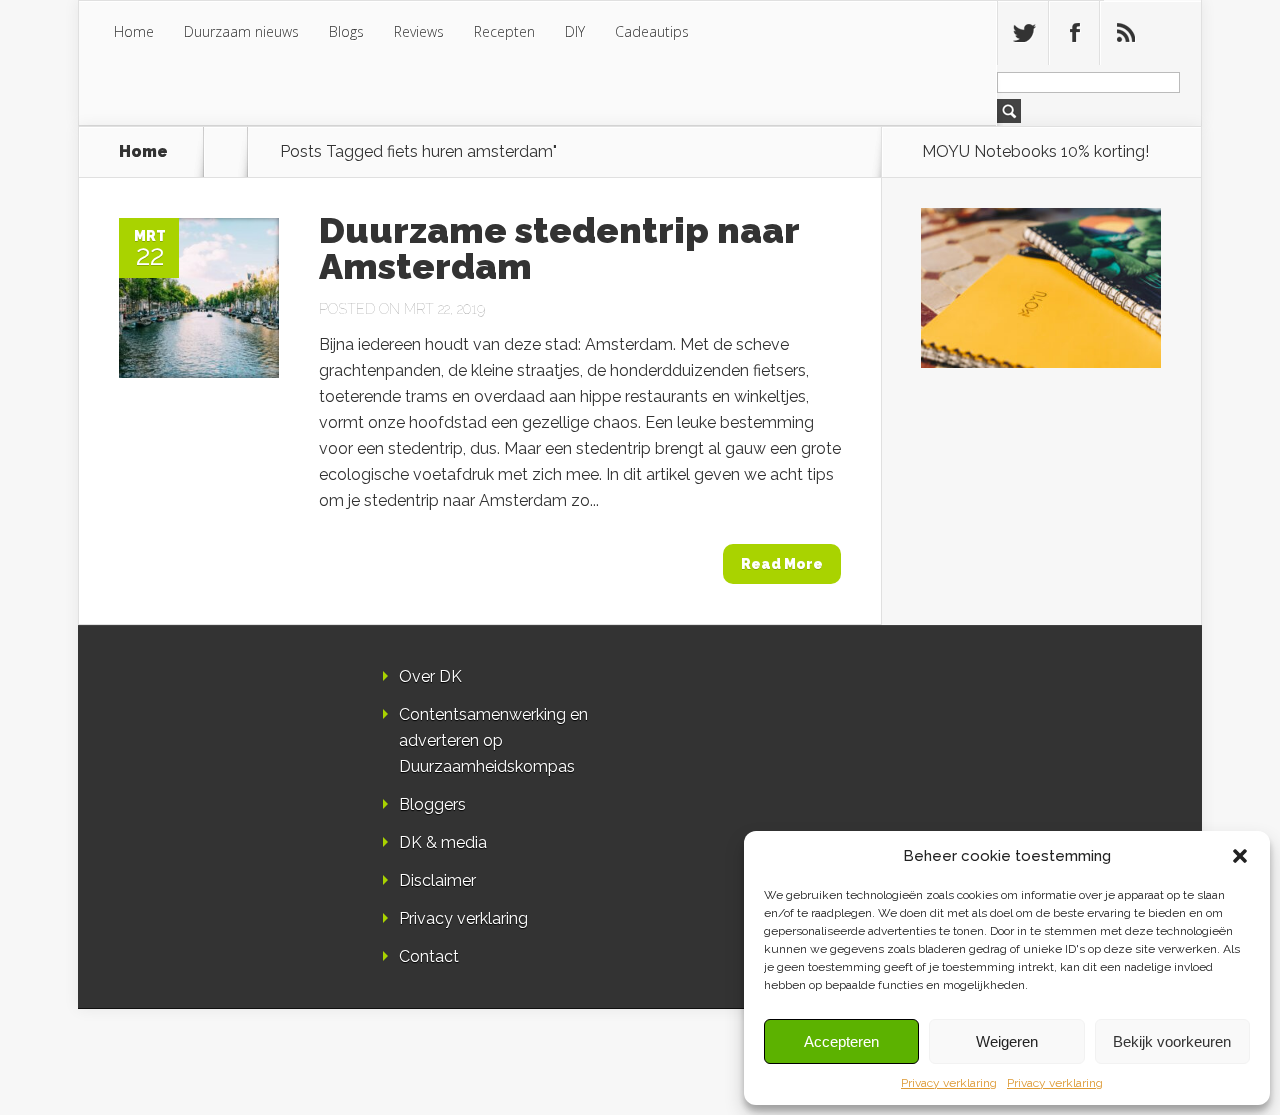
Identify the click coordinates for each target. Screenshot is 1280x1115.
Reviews (419, 31)
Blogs (346, 31)
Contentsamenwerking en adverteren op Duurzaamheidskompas (493, 740)
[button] (1240, 856)
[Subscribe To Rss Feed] (1125, 33)
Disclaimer (437, 880)
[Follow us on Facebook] (1074, 33)
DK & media (443, 842)
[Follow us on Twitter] (1023, 33)
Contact (429, 956)
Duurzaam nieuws (241, 31)
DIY (575, 31)
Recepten (504, 31)
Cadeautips (652, 31)
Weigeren (1007, 1041)
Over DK (430, 676)
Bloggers (432, 804)
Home (134, 31)
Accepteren (841, 1041)
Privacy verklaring (949, 1083)
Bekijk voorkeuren (1172, 1041)
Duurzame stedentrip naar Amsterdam (559, 248)
